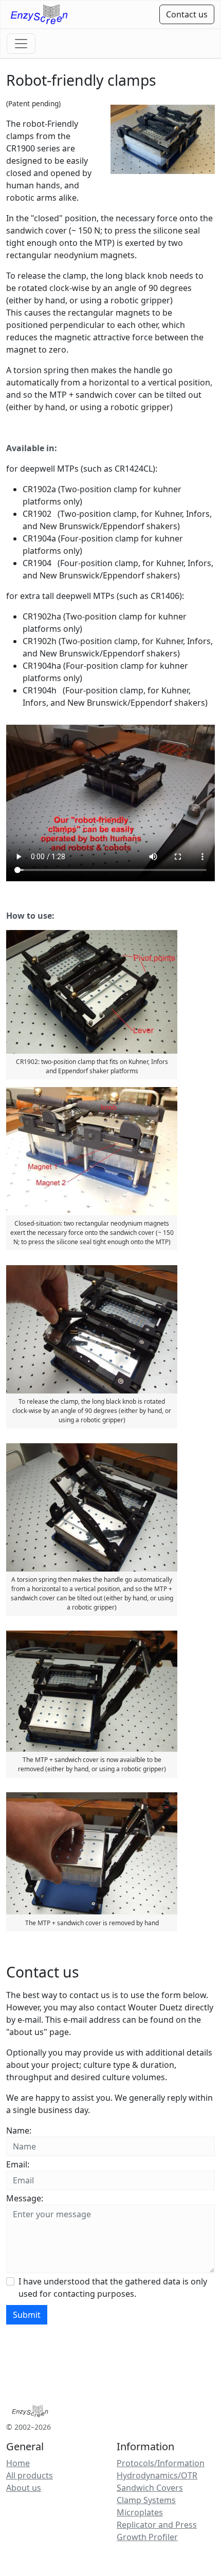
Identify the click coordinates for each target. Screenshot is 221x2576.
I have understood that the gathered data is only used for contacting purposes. (113, 2288)
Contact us (187, 14)
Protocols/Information (161, 2463)
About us (24, 2488)
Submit (27, 2315)
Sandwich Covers (150, 2488)
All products (30, 2475)
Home (18, 2463)
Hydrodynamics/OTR (157, 2475)
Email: (18, 2164)
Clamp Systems (146, 2500)
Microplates (140, 2512)
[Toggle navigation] (21, 44)
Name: (19, 2130)
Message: (25, 2198)
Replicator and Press (157, 2525)
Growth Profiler (147, 2537)
